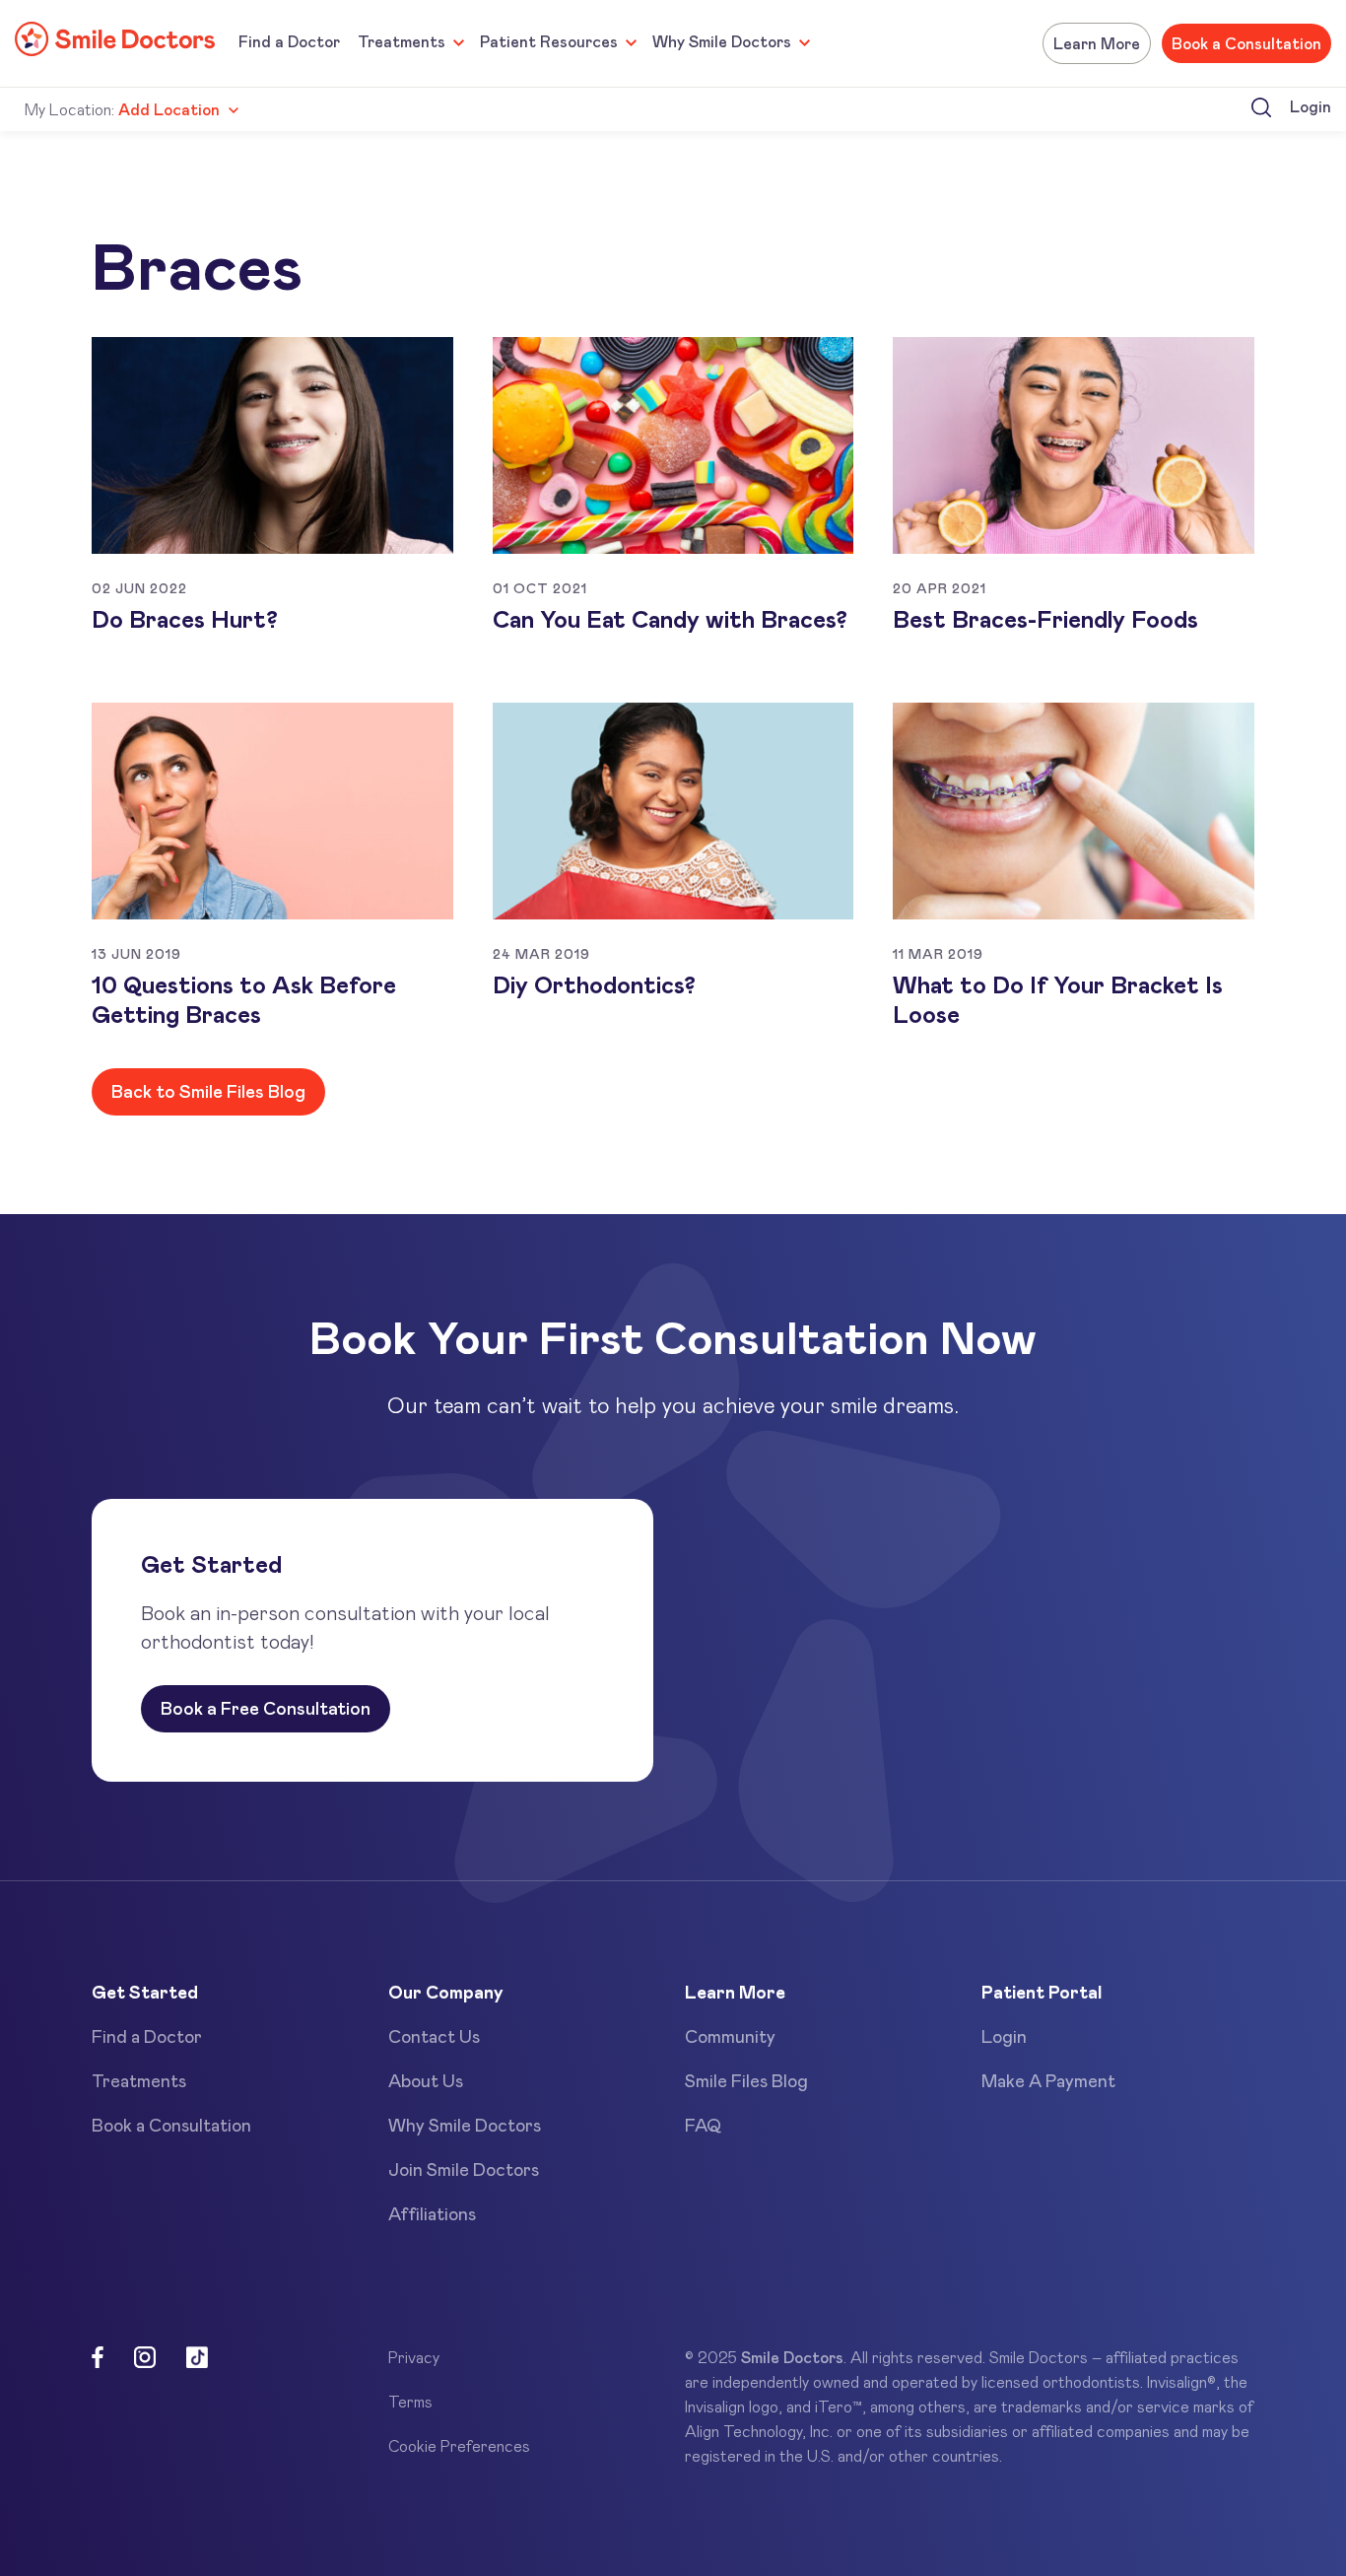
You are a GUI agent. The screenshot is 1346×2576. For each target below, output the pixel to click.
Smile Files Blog (746, 2080)
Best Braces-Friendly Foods (1045, 618)
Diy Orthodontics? (594, 984)
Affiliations (432, 2213)
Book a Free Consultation (266, 1708)
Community (730, 2036)
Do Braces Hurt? (185, 618)
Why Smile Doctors (722, 41)
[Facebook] (98, 2360)
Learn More (1097, 43)
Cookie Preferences (459, 2445)
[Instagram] (145, 2360)
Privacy (414, 2357)
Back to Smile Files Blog (208, 1091)
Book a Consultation (1246, 43)
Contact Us (434, 2036)
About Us (426, 2080)
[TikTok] (197, 2360)
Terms (410, 2401)
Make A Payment (1048, 2080)
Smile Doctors (792, 2357)
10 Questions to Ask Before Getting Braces (244, 999)
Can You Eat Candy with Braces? (670, 618)
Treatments (402, 41)
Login (1311, 106)
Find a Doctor (289, 41)
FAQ (703, 2125)
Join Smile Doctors (464, 2169)
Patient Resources (549, 41)
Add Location (169, 109)
